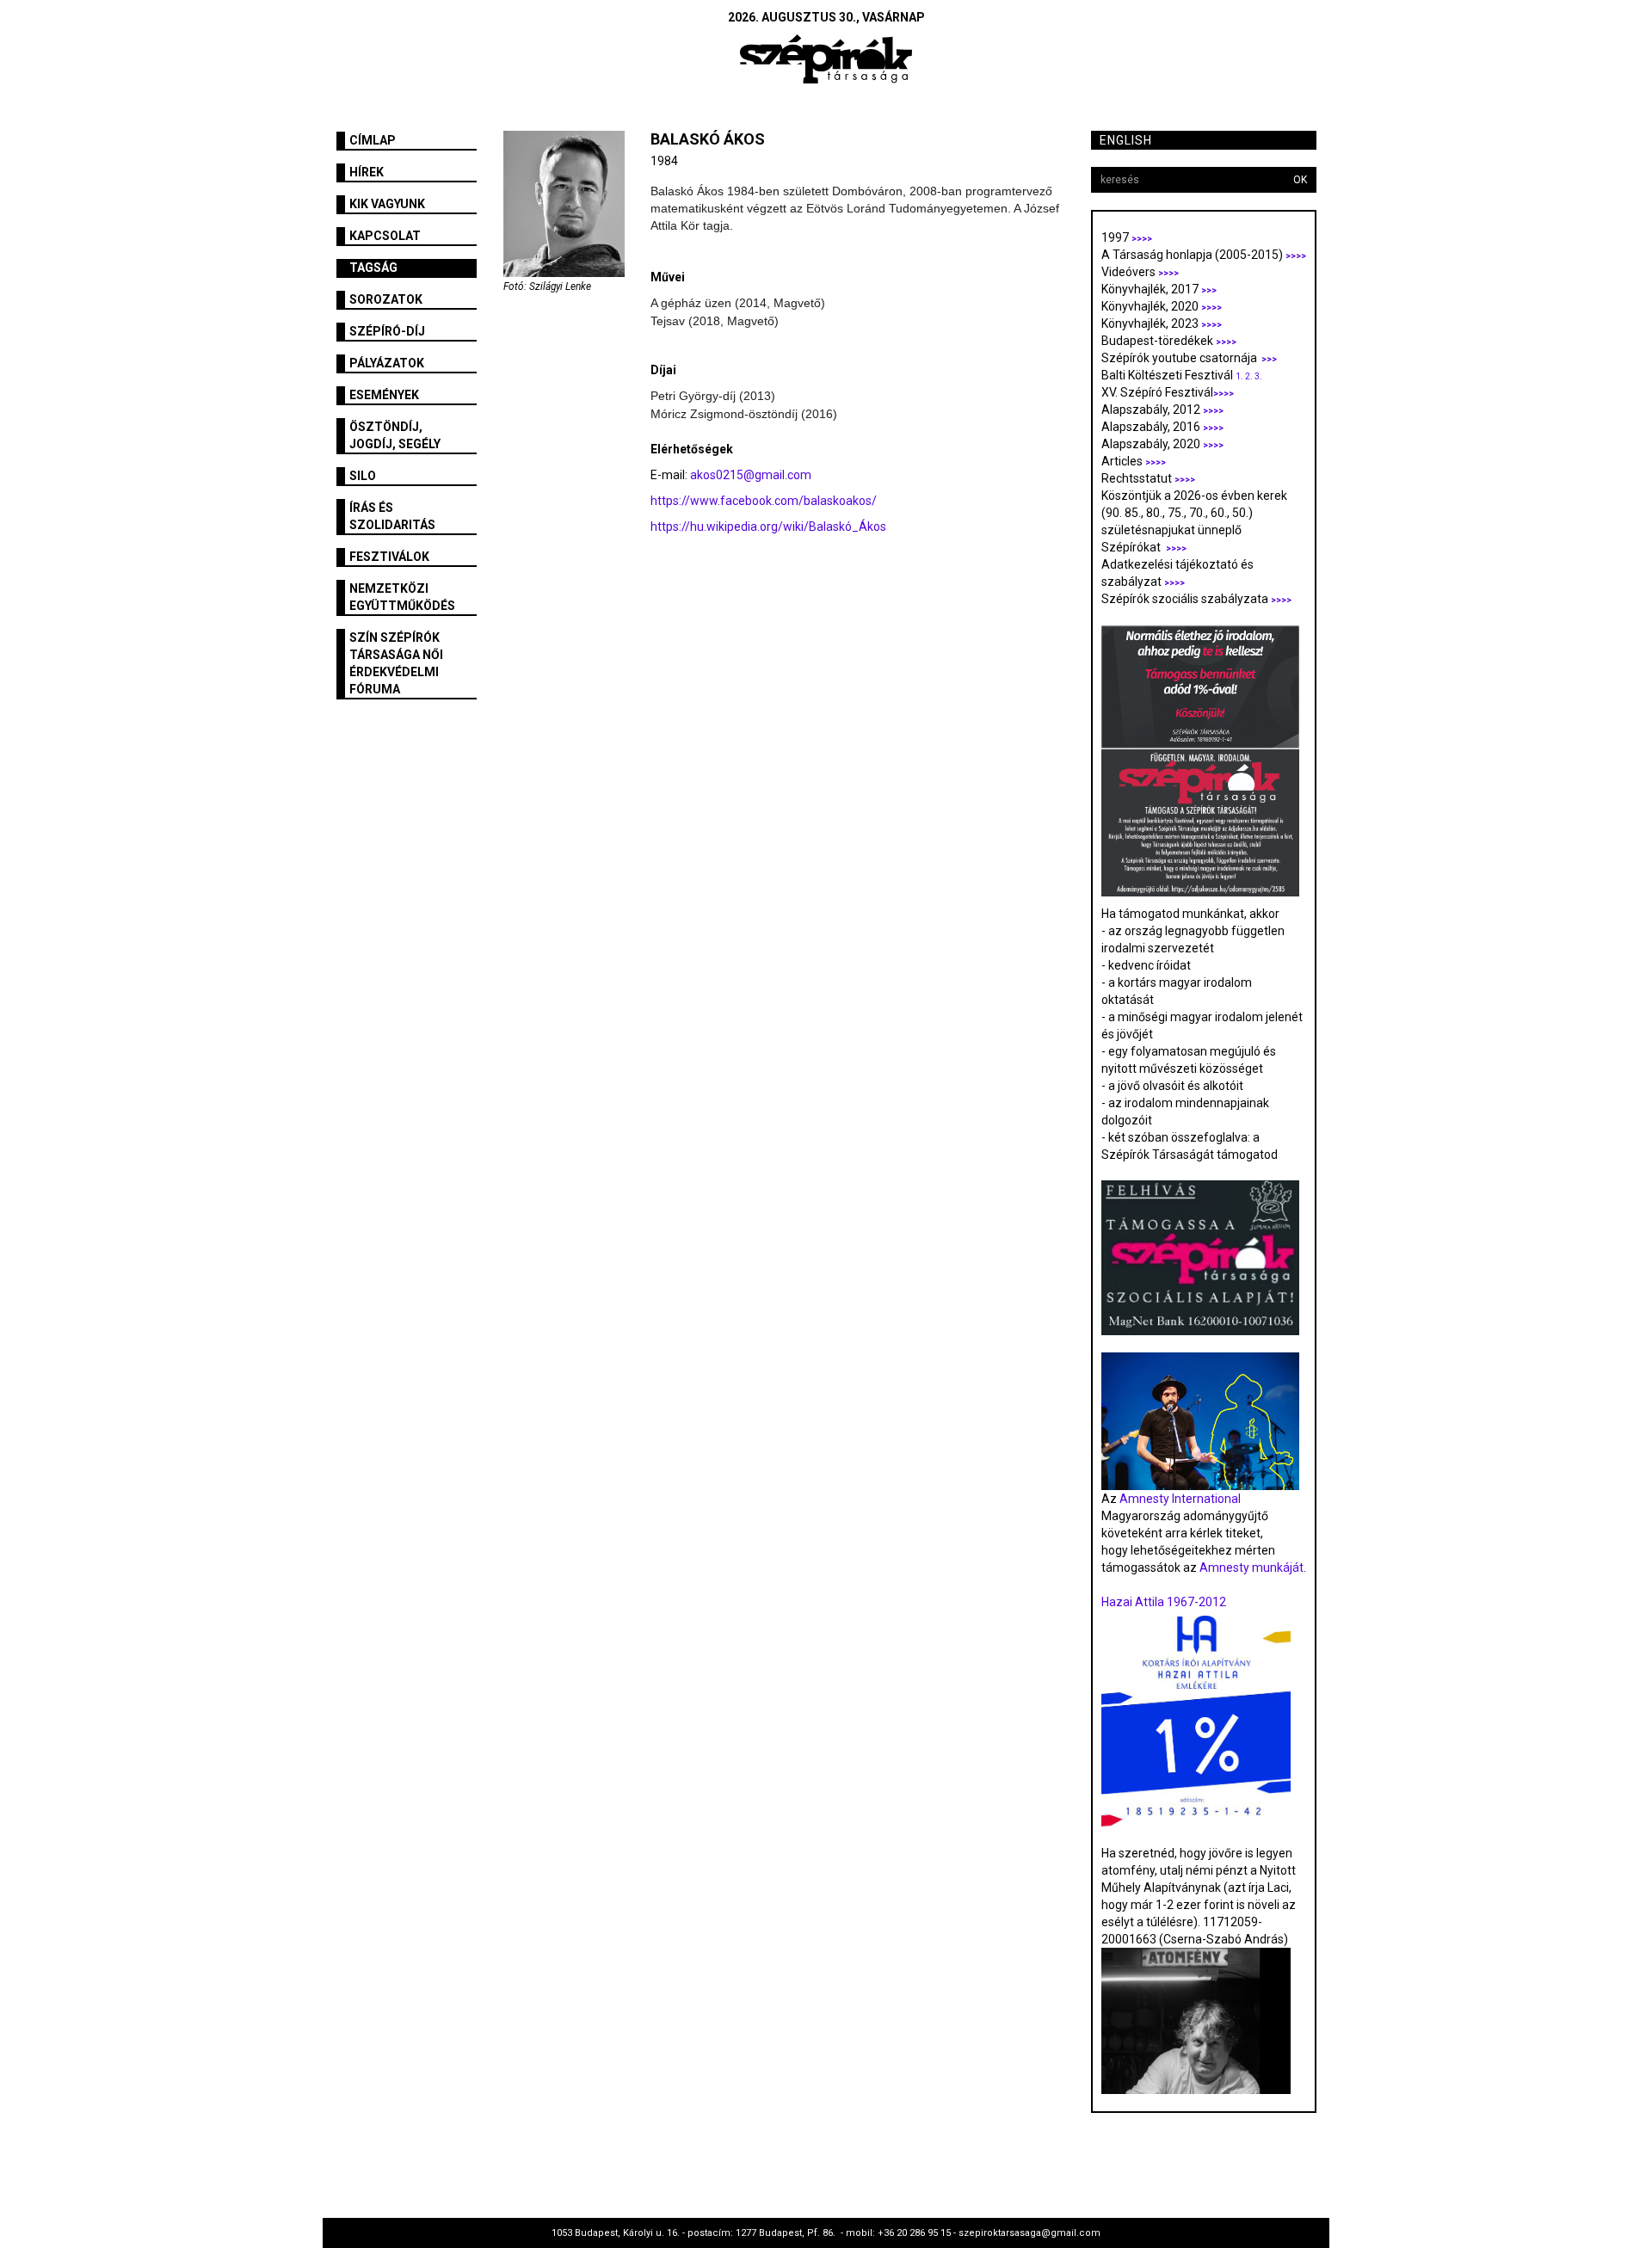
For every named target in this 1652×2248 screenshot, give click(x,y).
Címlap (373, 140)
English (1126, 140)
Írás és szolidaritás (392, 516)
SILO (363, 476)
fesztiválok (389, 557)
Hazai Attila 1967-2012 (1164, 1602)
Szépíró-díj (387, 331)
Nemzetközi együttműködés (402, 597)
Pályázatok (387, 363)
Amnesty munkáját (1250, 1567)
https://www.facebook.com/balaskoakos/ (764, 501)
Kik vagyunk (387, 204)
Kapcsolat (385, 236)
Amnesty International (1180, 1499)
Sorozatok (386, 299)
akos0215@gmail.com (751, 475)
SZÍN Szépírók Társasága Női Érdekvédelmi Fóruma (396, 663)
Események (384, 395)
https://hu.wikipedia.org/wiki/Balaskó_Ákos (768, 527)
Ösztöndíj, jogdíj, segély (395, 435)
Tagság (373, 268)
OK (1300, 180)
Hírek (367, 172)
